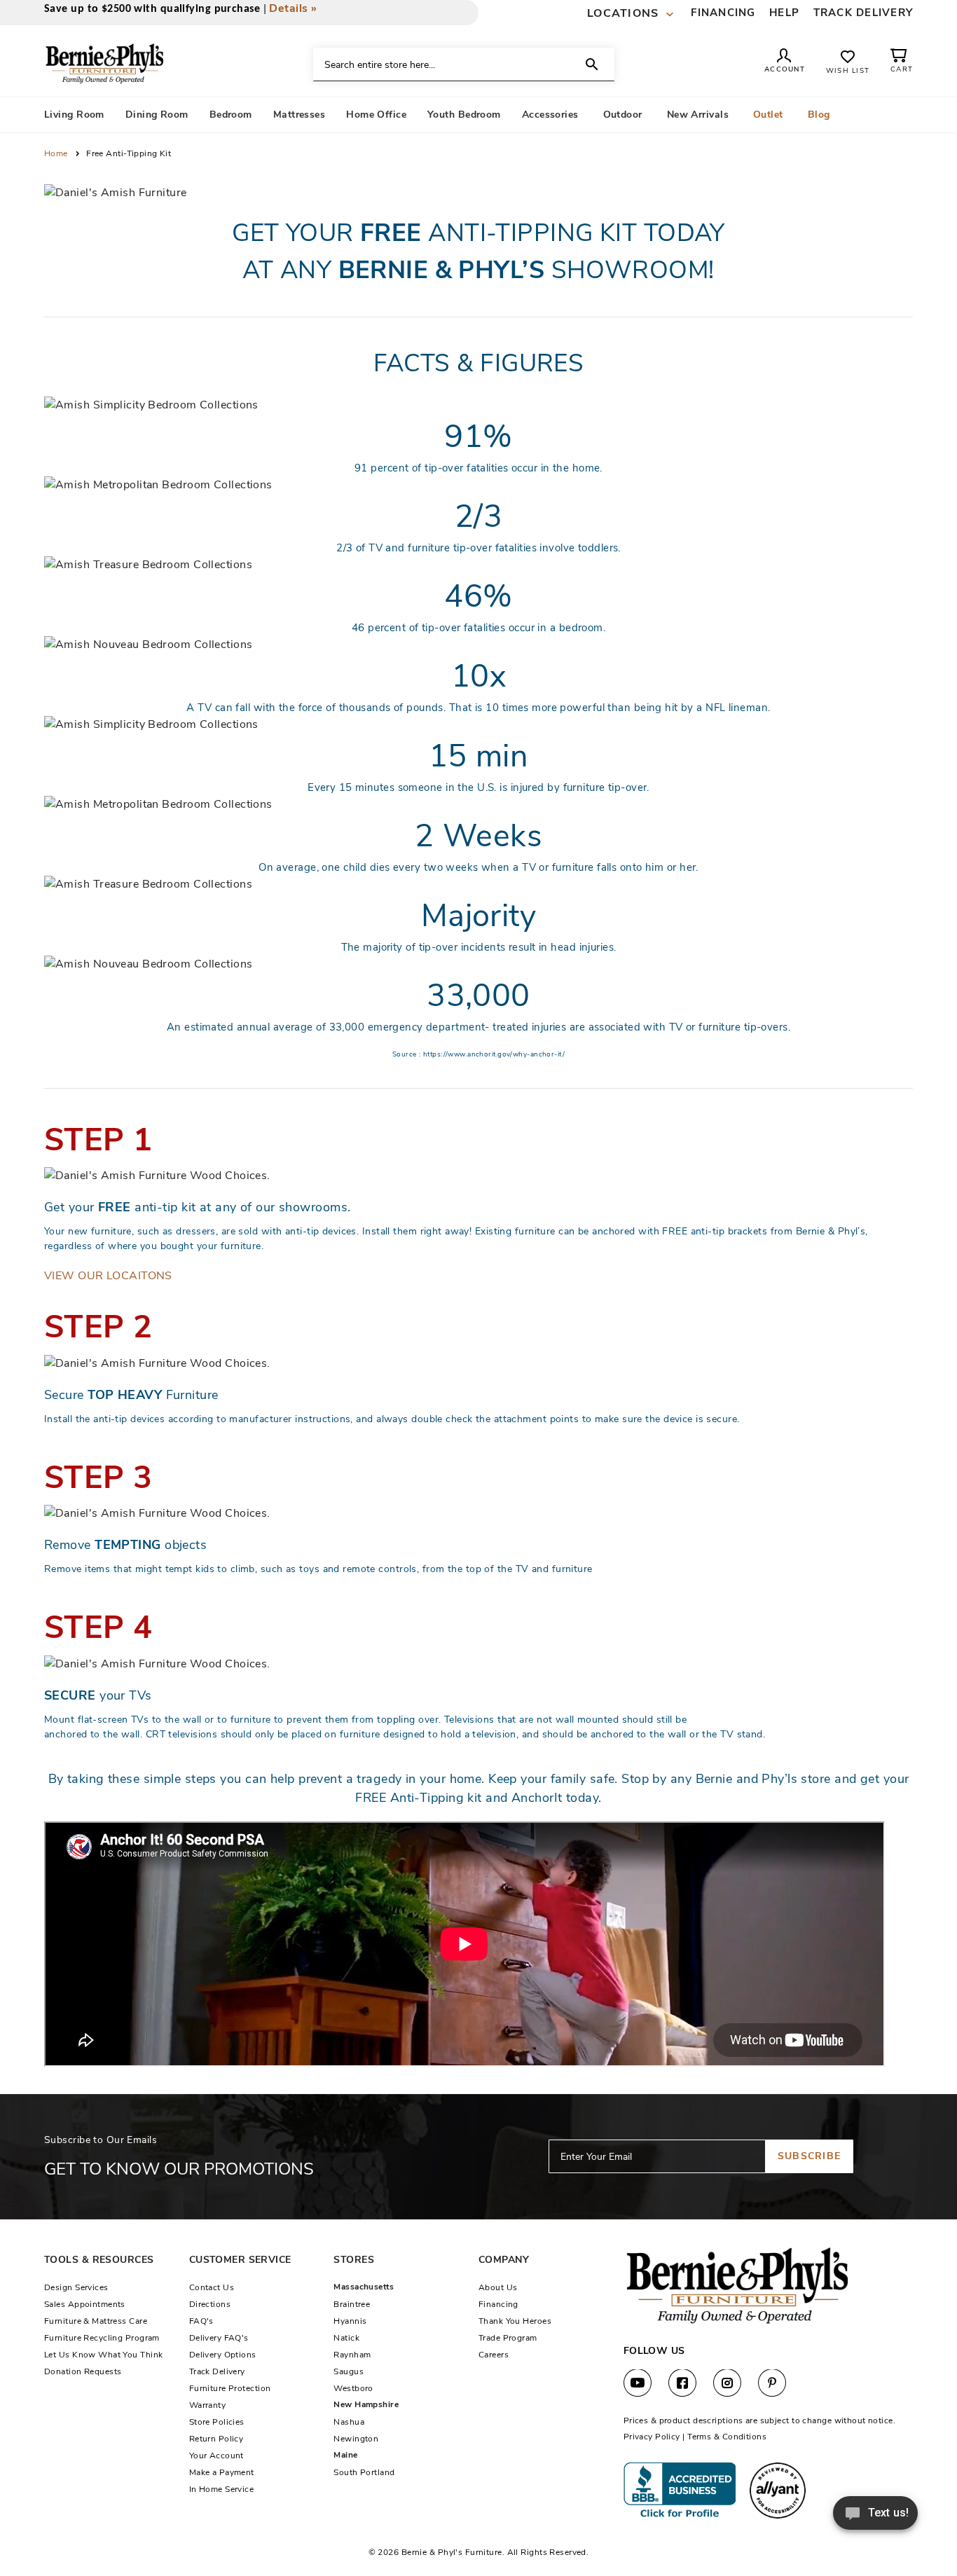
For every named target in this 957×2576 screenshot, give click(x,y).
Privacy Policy (652, 2437)
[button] (632, 14)
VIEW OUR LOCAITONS (108, 1276)
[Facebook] (682, 2383)
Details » (293, 8)
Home (57, 153)
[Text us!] (875, 2517)
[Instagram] (727, 2383)
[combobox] (464, 64)
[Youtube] (638, 2383)
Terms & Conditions (727, 2437)
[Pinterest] (772, 2383)
